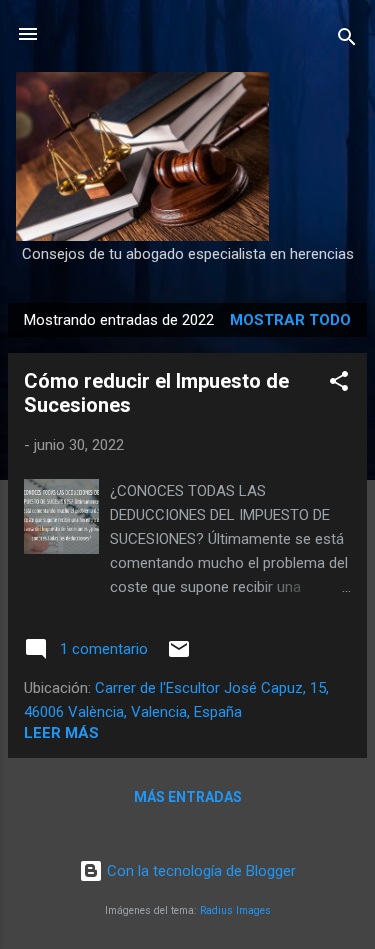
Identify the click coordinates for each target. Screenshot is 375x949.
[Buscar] (347, 40)
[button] (339, 384)
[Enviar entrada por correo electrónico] (179, 656)
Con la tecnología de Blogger (199, 871)
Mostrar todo (290, 320)
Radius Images (235, 910)
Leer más (61, 733)
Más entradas (188, 797)
